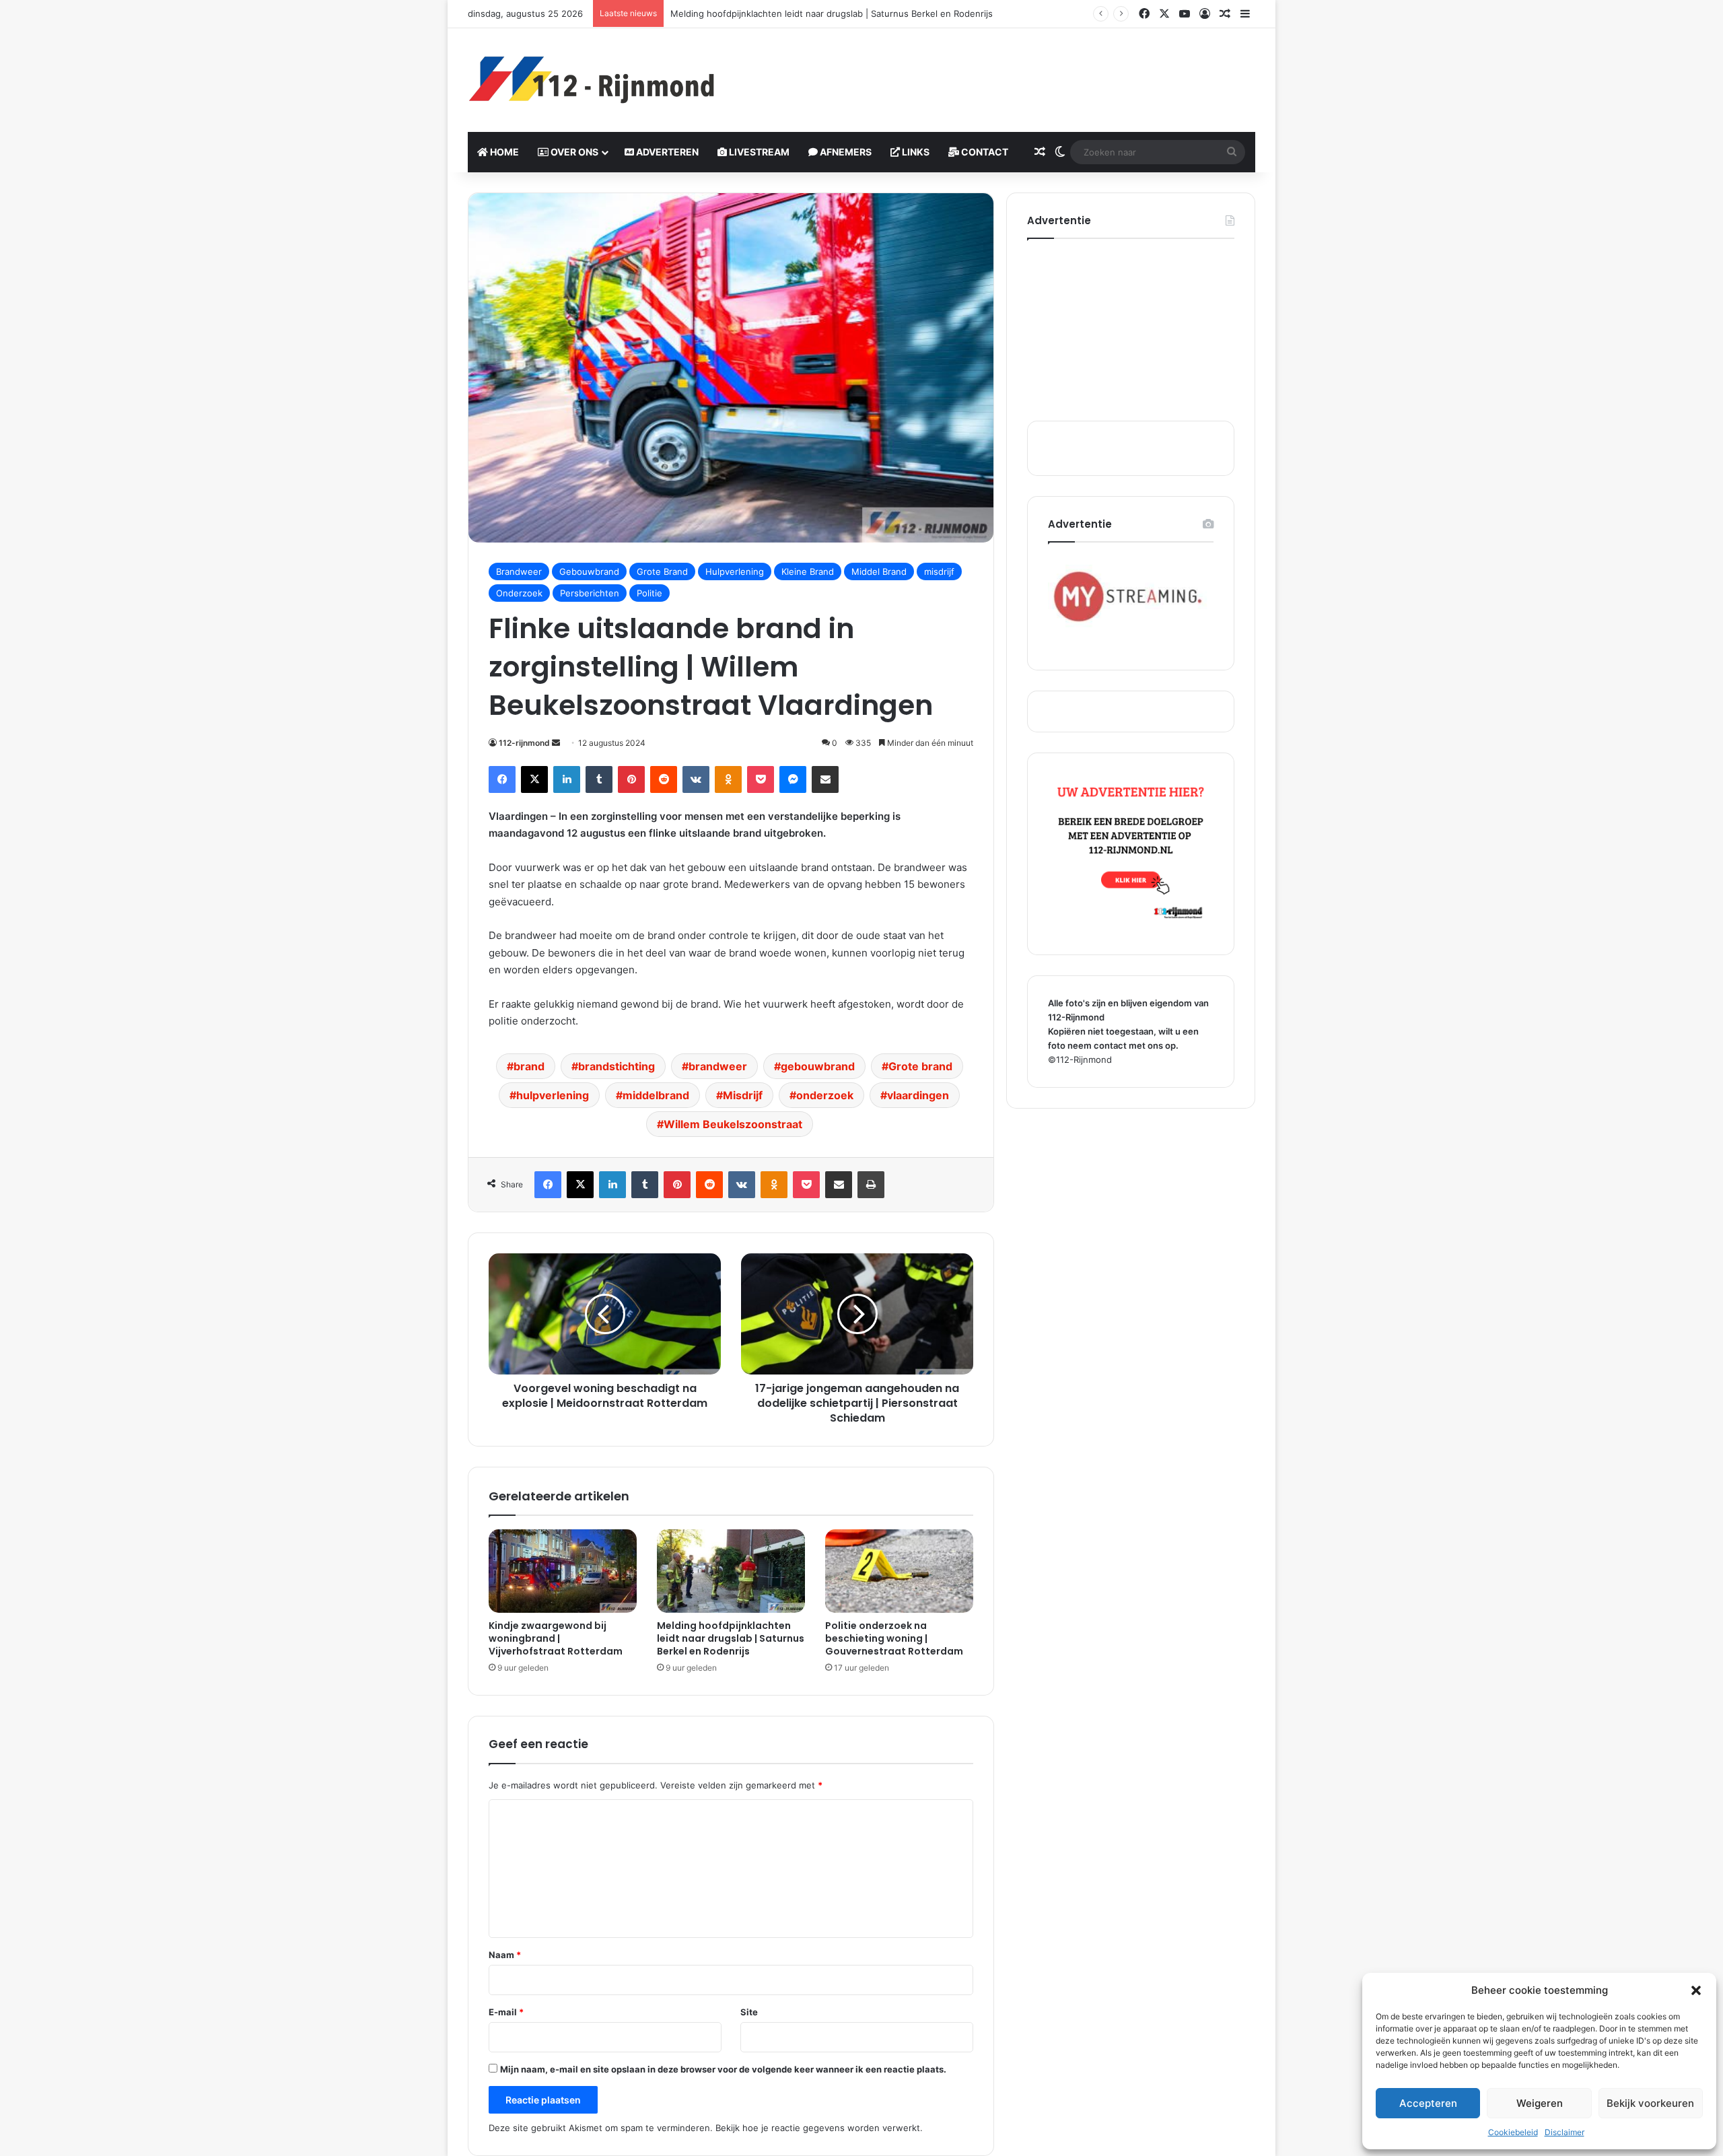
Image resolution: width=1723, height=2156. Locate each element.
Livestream (758, 152)
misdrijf (939, 571)
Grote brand (920, 1066)
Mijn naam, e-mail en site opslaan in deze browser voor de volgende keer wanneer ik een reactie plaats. (723, 2069)
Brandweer (519, 571)
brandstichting (617, 1066)
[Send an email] (556, 743)
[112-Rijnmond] (592, 80)
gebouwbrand (818, 1066)
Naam (505, 1955)
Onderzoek (519, 593)
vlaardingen (918, 1095)
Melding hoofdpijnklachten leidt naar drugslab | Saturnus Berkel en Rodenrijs (731, 1638)
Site (749, 2012)
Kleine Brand (808, 571)
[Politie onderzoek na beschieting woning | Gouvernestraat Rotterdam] (899, 1571)
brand (529, 1066)
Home (503, 152)
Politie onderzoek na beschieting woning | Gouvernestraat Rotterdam (894, 1638)
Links (915, 152)
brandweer (718, 1066)
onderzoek (825, 1095)
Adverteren (666, 152)
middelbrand (656, 1095)
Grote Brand (662, 571)
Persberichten (590, 593)
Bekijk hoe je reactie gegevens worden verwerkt (818, 2128)
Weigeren (1540, 2103)
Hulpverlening (735, 571)
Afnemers (845, 152)
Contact (984, 152)
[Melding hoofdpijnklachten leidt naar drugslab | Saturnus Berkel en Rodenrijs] (731, 1571)
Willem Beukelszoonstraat (733, 1124)
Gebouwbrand (589, 571)
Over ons (573, 152)
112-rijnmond (524, 743)
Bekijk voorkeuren (1650, 2103)
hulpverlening (553, 1095)
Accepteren (1428, 2103)
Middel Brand (879, 571)
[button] (1696, 1990)
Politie (649, 593)
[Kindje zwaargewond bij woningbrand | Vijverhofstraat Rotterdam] (563, 1571)
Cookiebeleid (1513, 2132)
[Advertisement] (996, 72)
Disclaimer (1564, 2132)
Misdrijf (743, 1095)
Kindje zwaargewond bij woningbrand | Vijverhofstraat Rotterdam (556, 1638)
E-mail (506, 2012)
